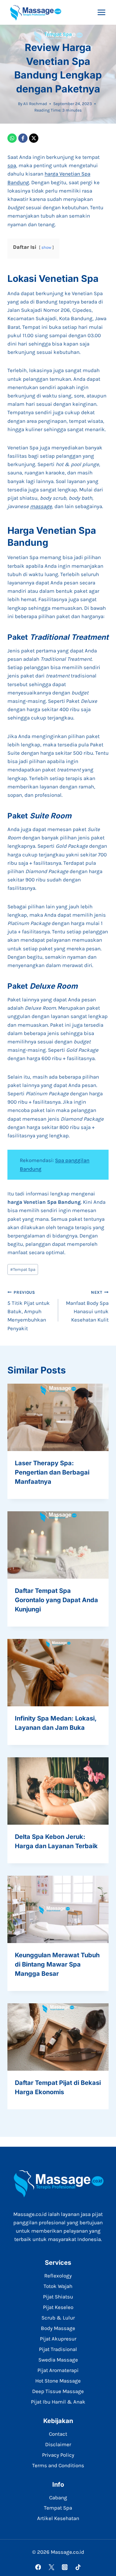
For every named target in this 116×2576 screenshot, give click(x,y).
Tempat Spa (58, 34)
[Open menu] (101, 12)
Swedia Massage (58, 2360)
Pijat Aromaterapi (58, 2370)
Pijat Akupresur (58, 2339)
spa (12, 165)
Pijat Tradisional (58, 2349)
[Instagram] (64, 2567)
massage (41, 506)
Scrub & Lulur (58, 2318)
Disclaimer (58, 2444)
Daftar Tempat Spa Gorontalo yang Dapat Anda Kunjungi (56, 1600)
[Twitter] (51, 2567)
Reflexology (58, 2276)
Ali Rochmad (35, 104)
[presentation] (58, 1417)
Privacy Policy (58, 2455)
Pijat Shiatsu (58, 2297)
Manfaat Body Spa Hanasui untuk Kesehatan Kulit (87, 1306)
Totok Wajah (58, 2286)
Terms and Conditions (58, 2465)
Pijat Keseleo (58, 2307)
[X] (34, 138)
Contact (58, 2434)
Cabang (58, 2497)
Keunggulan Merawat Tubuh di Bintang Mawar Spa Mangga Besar (57, 1964)
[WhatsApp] (12, 138)
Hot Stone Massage (58, 2381)
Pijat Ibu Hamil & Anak (58, 2402)
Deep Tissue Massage (58, 2391)
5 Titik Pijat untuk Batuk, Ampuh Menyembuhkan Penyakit (29, 1311)
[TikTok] (78, 2567)
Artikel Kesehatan (58, 2518)
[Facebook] (23, 138)
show (46, 247)
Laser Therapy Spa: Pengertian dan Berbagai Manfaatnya (52, 1472)
